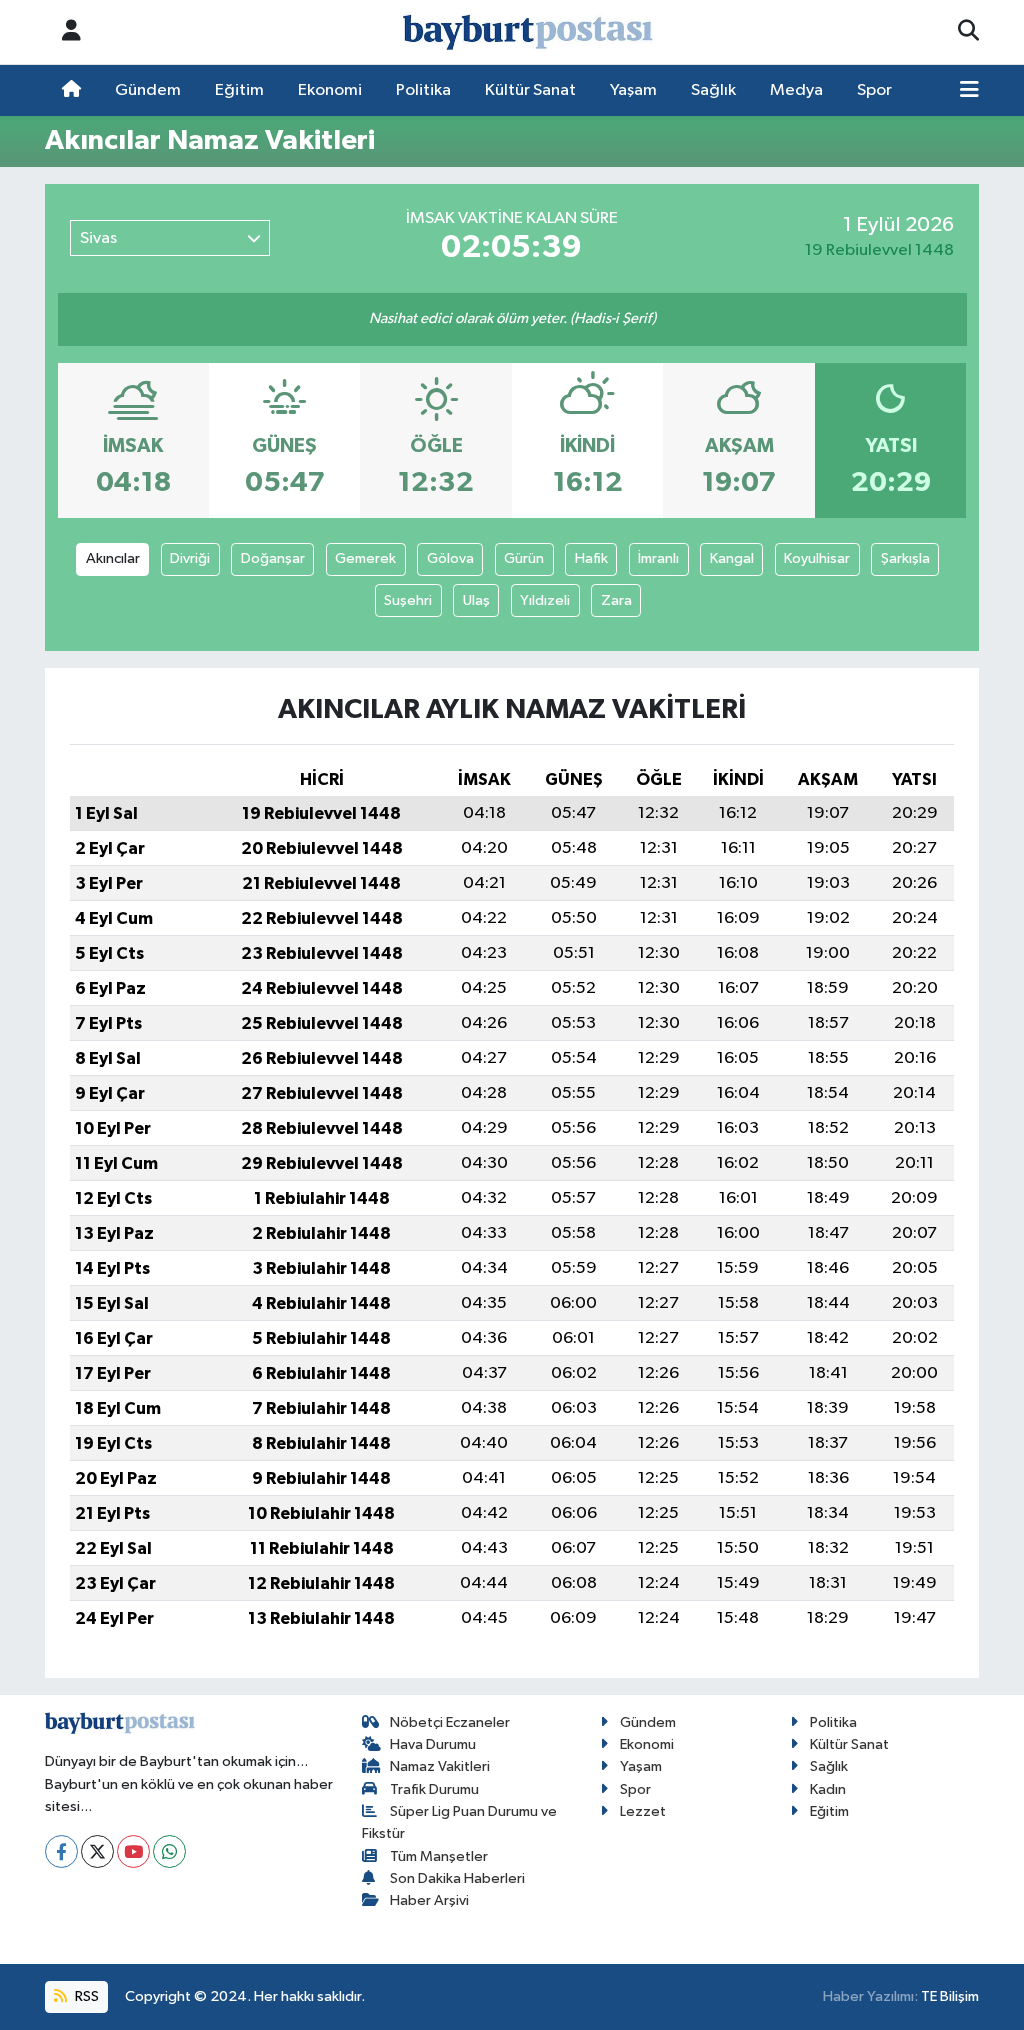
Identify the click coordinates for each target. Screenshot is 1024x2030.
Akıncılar (113, 558)
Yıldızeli (545, 600)
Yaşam (633, 90)
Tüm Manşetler (439, 1856)
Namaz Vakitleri (440, 1766)
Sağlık (713, 90)
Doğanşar (273, 558)
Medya (796, 90)
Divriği (190, 558)
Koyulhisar (817, 558)
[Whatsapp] (169, 1851)
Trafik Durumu (434, 1789)
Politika (423, 90)
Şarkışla (905, 558)
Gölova (450, 558)
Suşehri (408, 600)
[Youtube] (133, 1851)
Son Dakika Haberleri (457, 1878)
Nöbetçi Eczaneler (450, 1722)
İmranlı (658, 558)
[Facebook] (61, 1851)
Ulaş (476, 600)
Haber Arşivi (429, 1900)
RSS (85, 1996)
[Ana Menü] (969, 91)
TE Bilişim (950, 1996)
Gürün (524, 558)
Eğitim (239, 90)
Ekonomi (330, 90)
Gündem (148, 90)
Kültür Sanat (530, 90)
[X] (97, 1851)
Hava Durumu (433, 1744)
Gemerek (365, 558)
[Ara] (968, 32)
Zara (616, 600)
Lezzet (643, 1811)
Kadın (828, 1789)
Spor (874, 90)
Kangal (732, 558)
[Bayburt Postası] (528, 32)
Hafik (591, 558)
